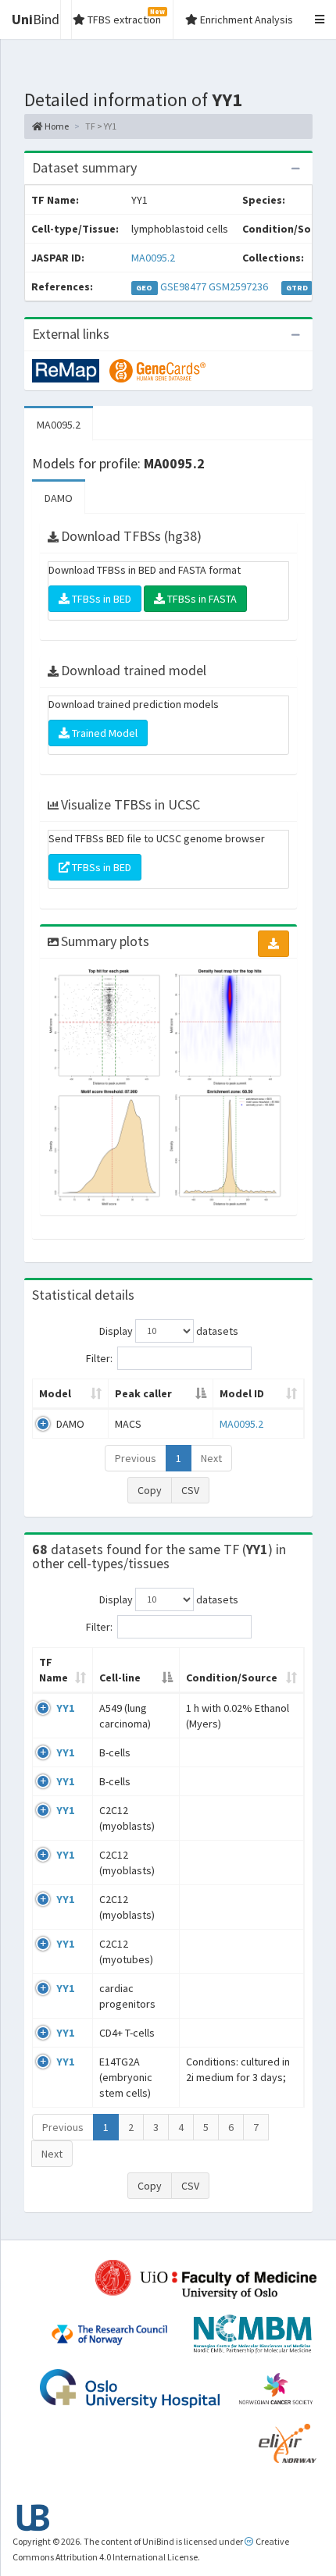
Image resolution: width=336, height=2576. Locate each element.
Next (211, 1458)
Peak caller (143, 1393)
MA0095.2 (153, 258)
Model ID (242, 1393)
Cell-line (120, 1678)
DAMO (59, 498)
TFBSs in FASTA (201, 599)
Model (55, 1393)
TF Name (54, 1670)
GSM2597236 (238, 286)
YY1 (65, 1708)
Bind (36, 19)
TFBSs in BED (100, 599)
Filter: (99, 1357)
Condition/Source (232, 1678)
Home (56, 126)
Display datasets (169, 1330)
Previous (136, 1458)
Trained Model (104, 733)
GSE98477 (183, 286)
